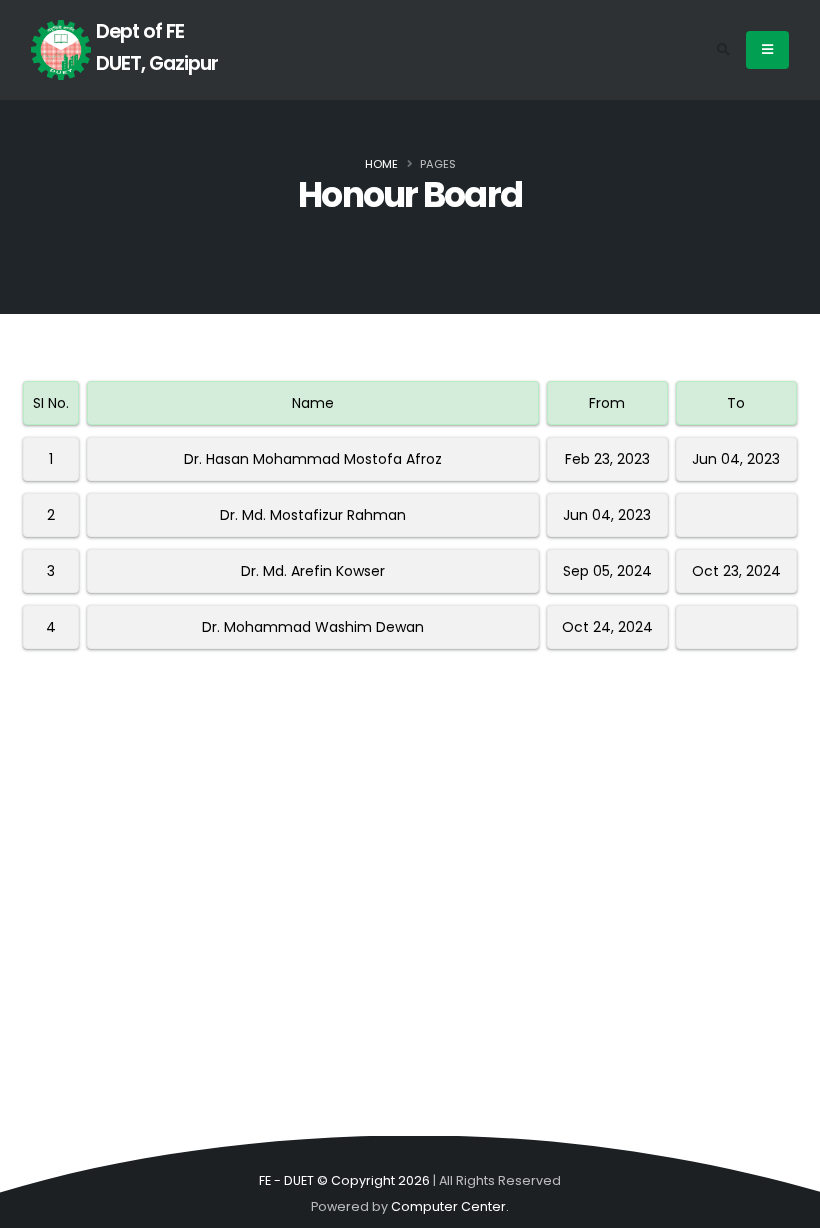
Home (381, 164)
